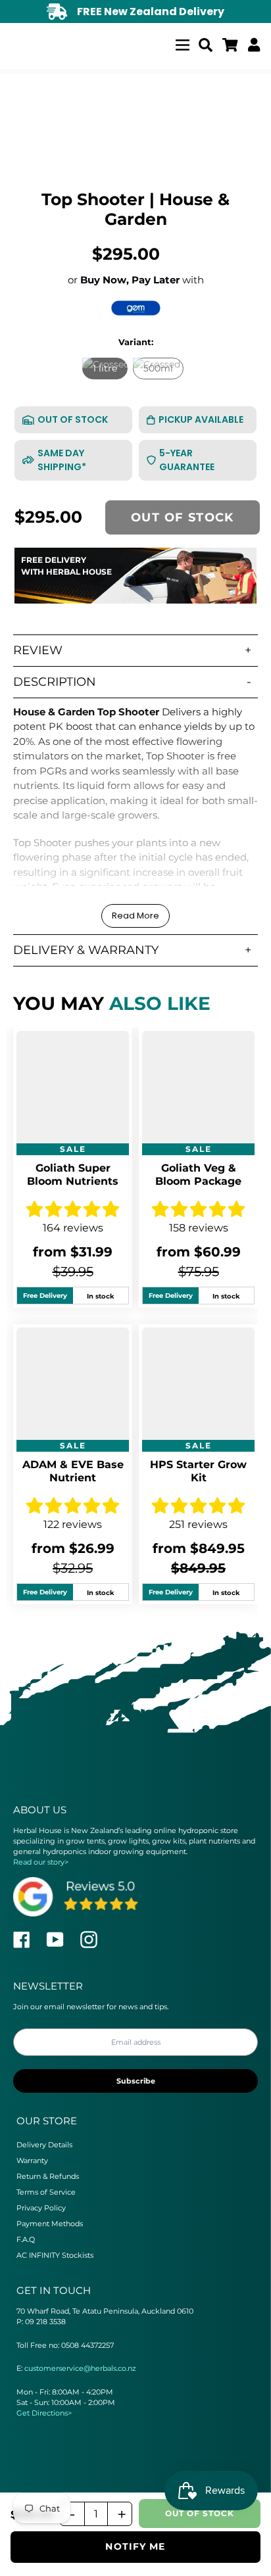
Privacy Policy (41, 2208)
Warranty (32, 2160)
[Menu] (183, 43)
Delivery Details (44, 2145)
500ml (158, 368)
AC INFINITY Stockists (55, 2255)
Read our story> (41, 1862)
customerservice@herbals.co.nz (80, 2368)
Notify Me (135, 2546)
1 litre (105, 368)
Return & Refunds (48, 2176)
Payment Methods (50, 2224)
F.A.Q (26, 2239)
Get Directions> (44, 2413)
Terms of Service (46, 2192)
